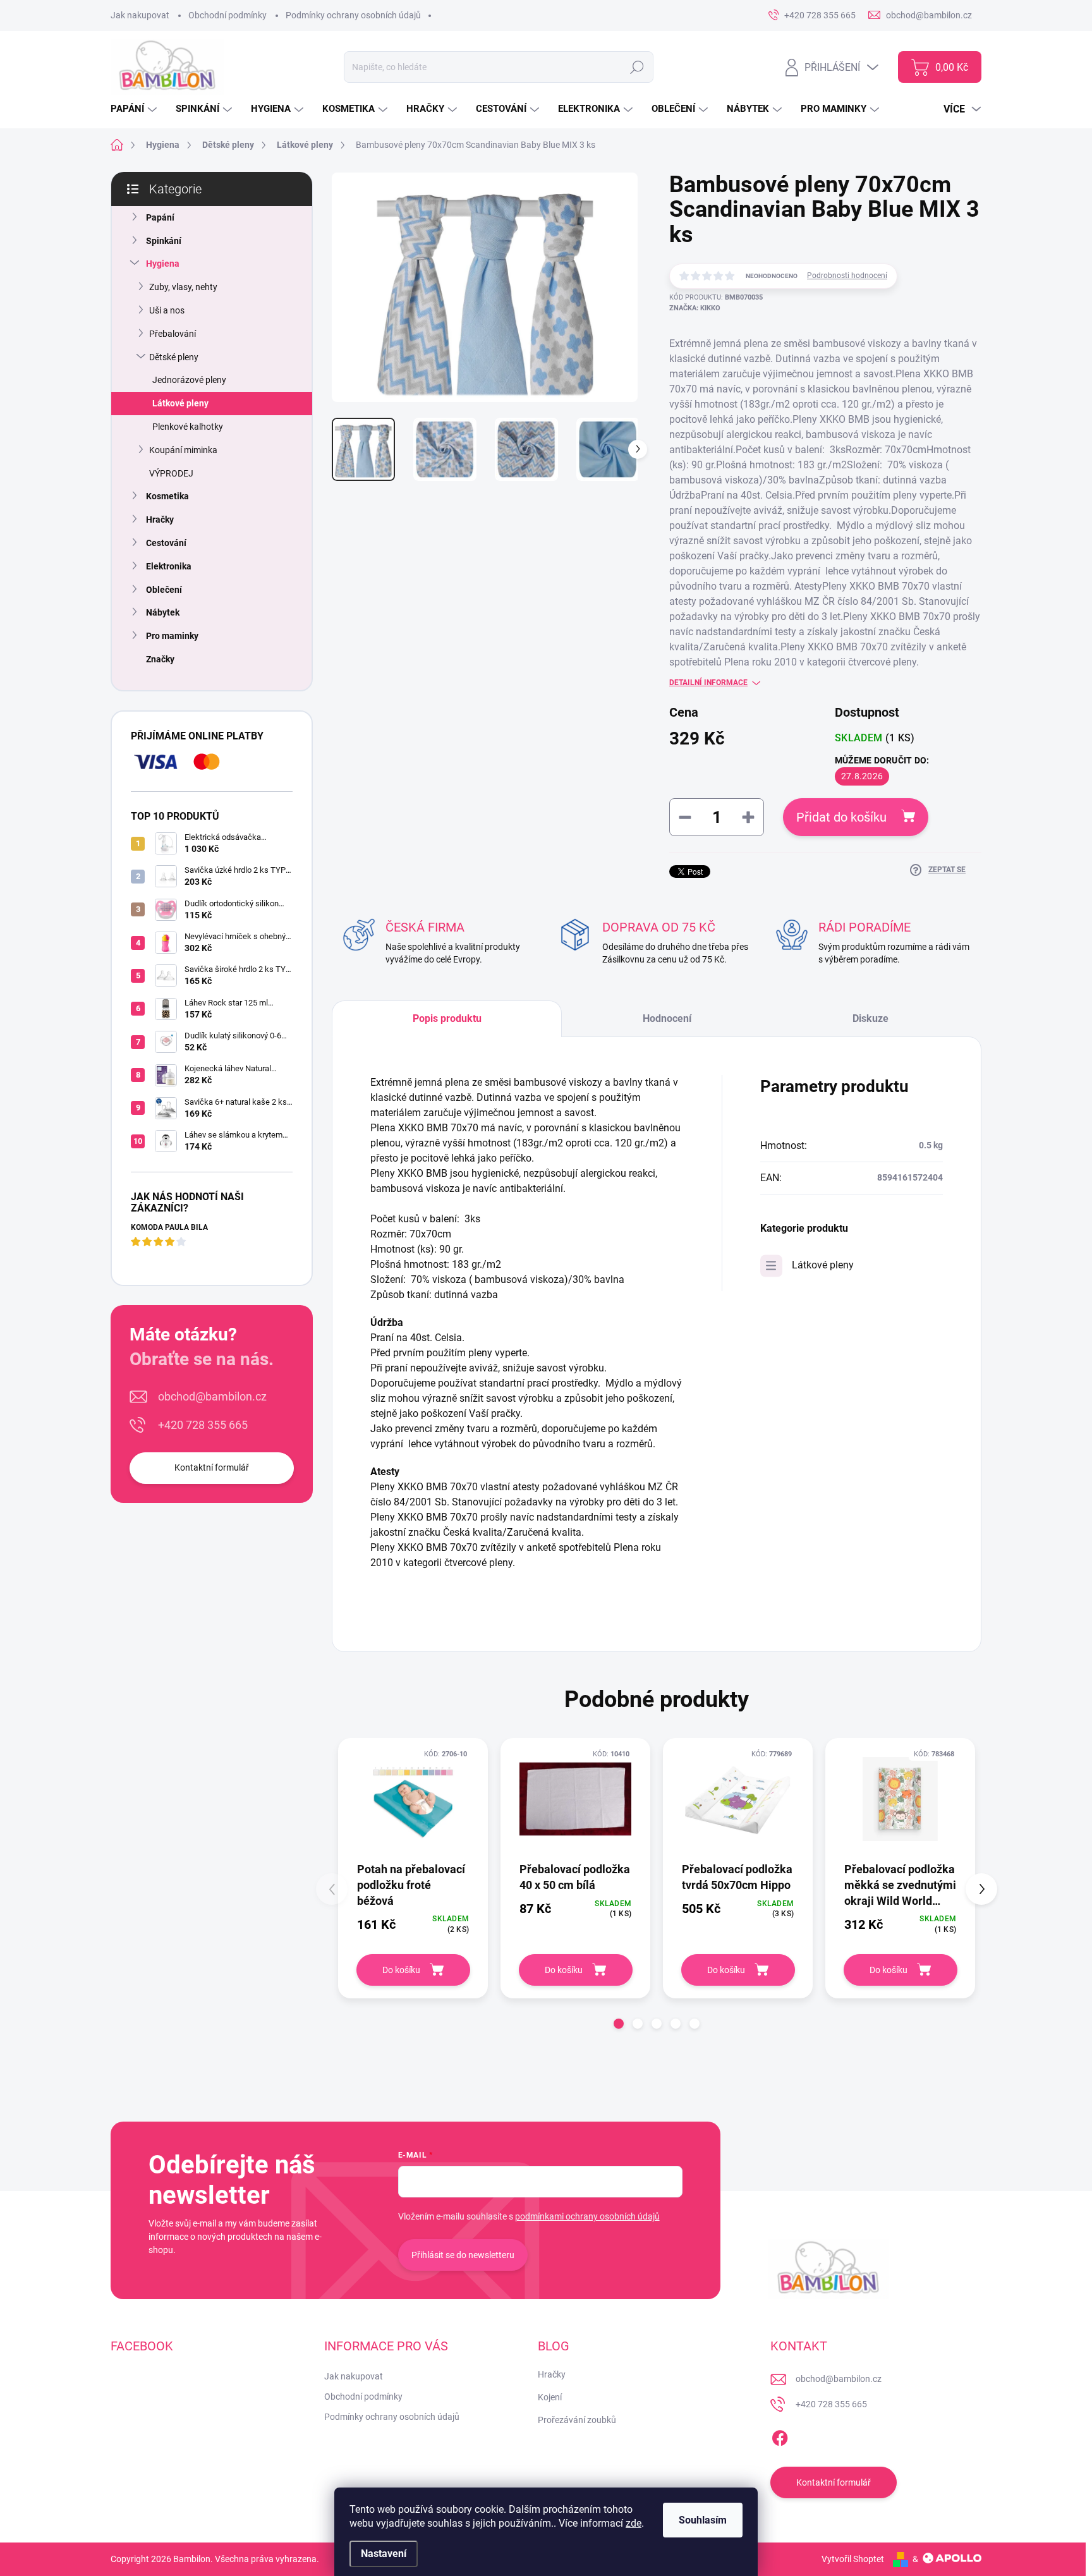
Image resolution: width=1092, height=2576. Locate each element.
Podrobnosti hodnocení (847, 276)
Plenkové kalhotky (188, 427)
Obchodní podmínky (227, 15)
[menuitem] (135, 109)
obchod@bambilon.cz (212, 1396)
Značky (160, 659)
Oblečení (164, 590)
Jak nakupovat (140, 15)
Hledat (637, 67)
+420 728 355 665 (203, 1425)
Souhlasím (703, 2520)
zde (634, 2523)
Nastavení (384, 2554)
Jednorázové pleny (189, 380)
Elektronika (169, 566)
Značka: (695, 308)
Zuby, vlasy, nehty (183, 287)
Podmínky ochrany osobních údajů (353, 15)
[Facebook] (780, 2436)
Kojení (550, 2397)
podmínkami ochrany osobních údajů (587, 2216)
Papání (160, 217)
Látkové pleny (180, 403)
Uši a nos (167, 310)
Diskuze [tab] (871, 1018)
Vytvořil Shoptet (853, 2559)
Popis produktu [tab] (447, 1018)
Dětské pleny (174, 357)
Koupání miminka (183, 450)
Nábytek (163, 612)
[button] (619, 2024)
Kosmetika (167, 496)
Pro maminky (172, 636)
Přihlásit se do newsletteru (463, 2255)
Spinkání (164, 241)
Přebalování (173, 334)
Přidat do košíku (841, 817)
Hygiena (163, 264)
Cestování (166, 543)
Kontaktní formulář (212, 1467)
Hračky (160, 519)
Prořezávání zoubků (577, 2420)
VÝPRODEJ (171, 473)
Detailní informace (708, 683)
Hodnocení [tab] (667, 1018)
